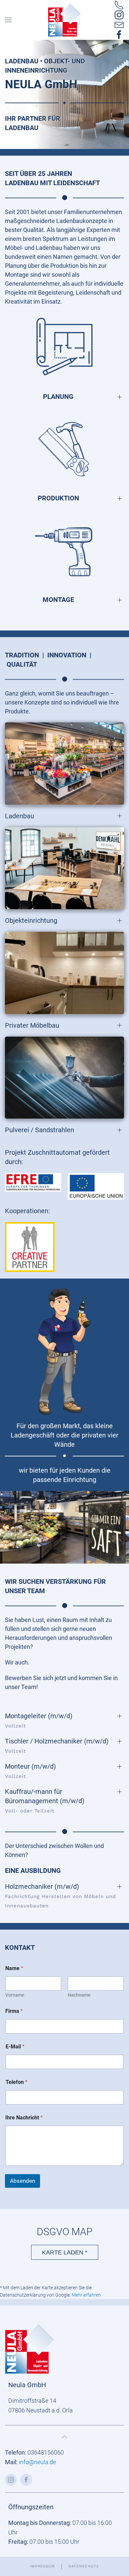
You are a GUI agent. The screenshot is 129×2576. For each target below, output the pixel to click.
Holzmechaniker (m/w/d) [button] (60, 1896)
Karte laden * (65, 2252)
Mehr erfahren (86, 2295)
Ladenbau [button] (20, 816)
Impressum (43, 2566)
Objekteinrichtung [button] (31, 920)
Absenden (22, 2181)
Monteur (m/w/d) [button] (30, 1771)
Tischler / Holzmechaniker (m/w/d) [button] (57, 1746)
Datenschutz (84, 2566)
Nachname (79, 1995)
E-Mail (15, 2047)
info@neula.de (37, 2462)
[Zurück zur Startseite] (64, 20)
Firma (14, 2011)
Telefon (17, 2082)
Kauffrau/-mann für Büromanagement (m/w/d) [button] (45, 1801)
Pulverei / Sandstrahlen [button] (40, 1130)
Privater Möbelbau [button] (32, 1025)
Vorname (15, 1995)
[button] (8, 20)
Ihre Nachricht (24, 2118)
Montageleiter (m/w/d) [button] (39, 1720)
